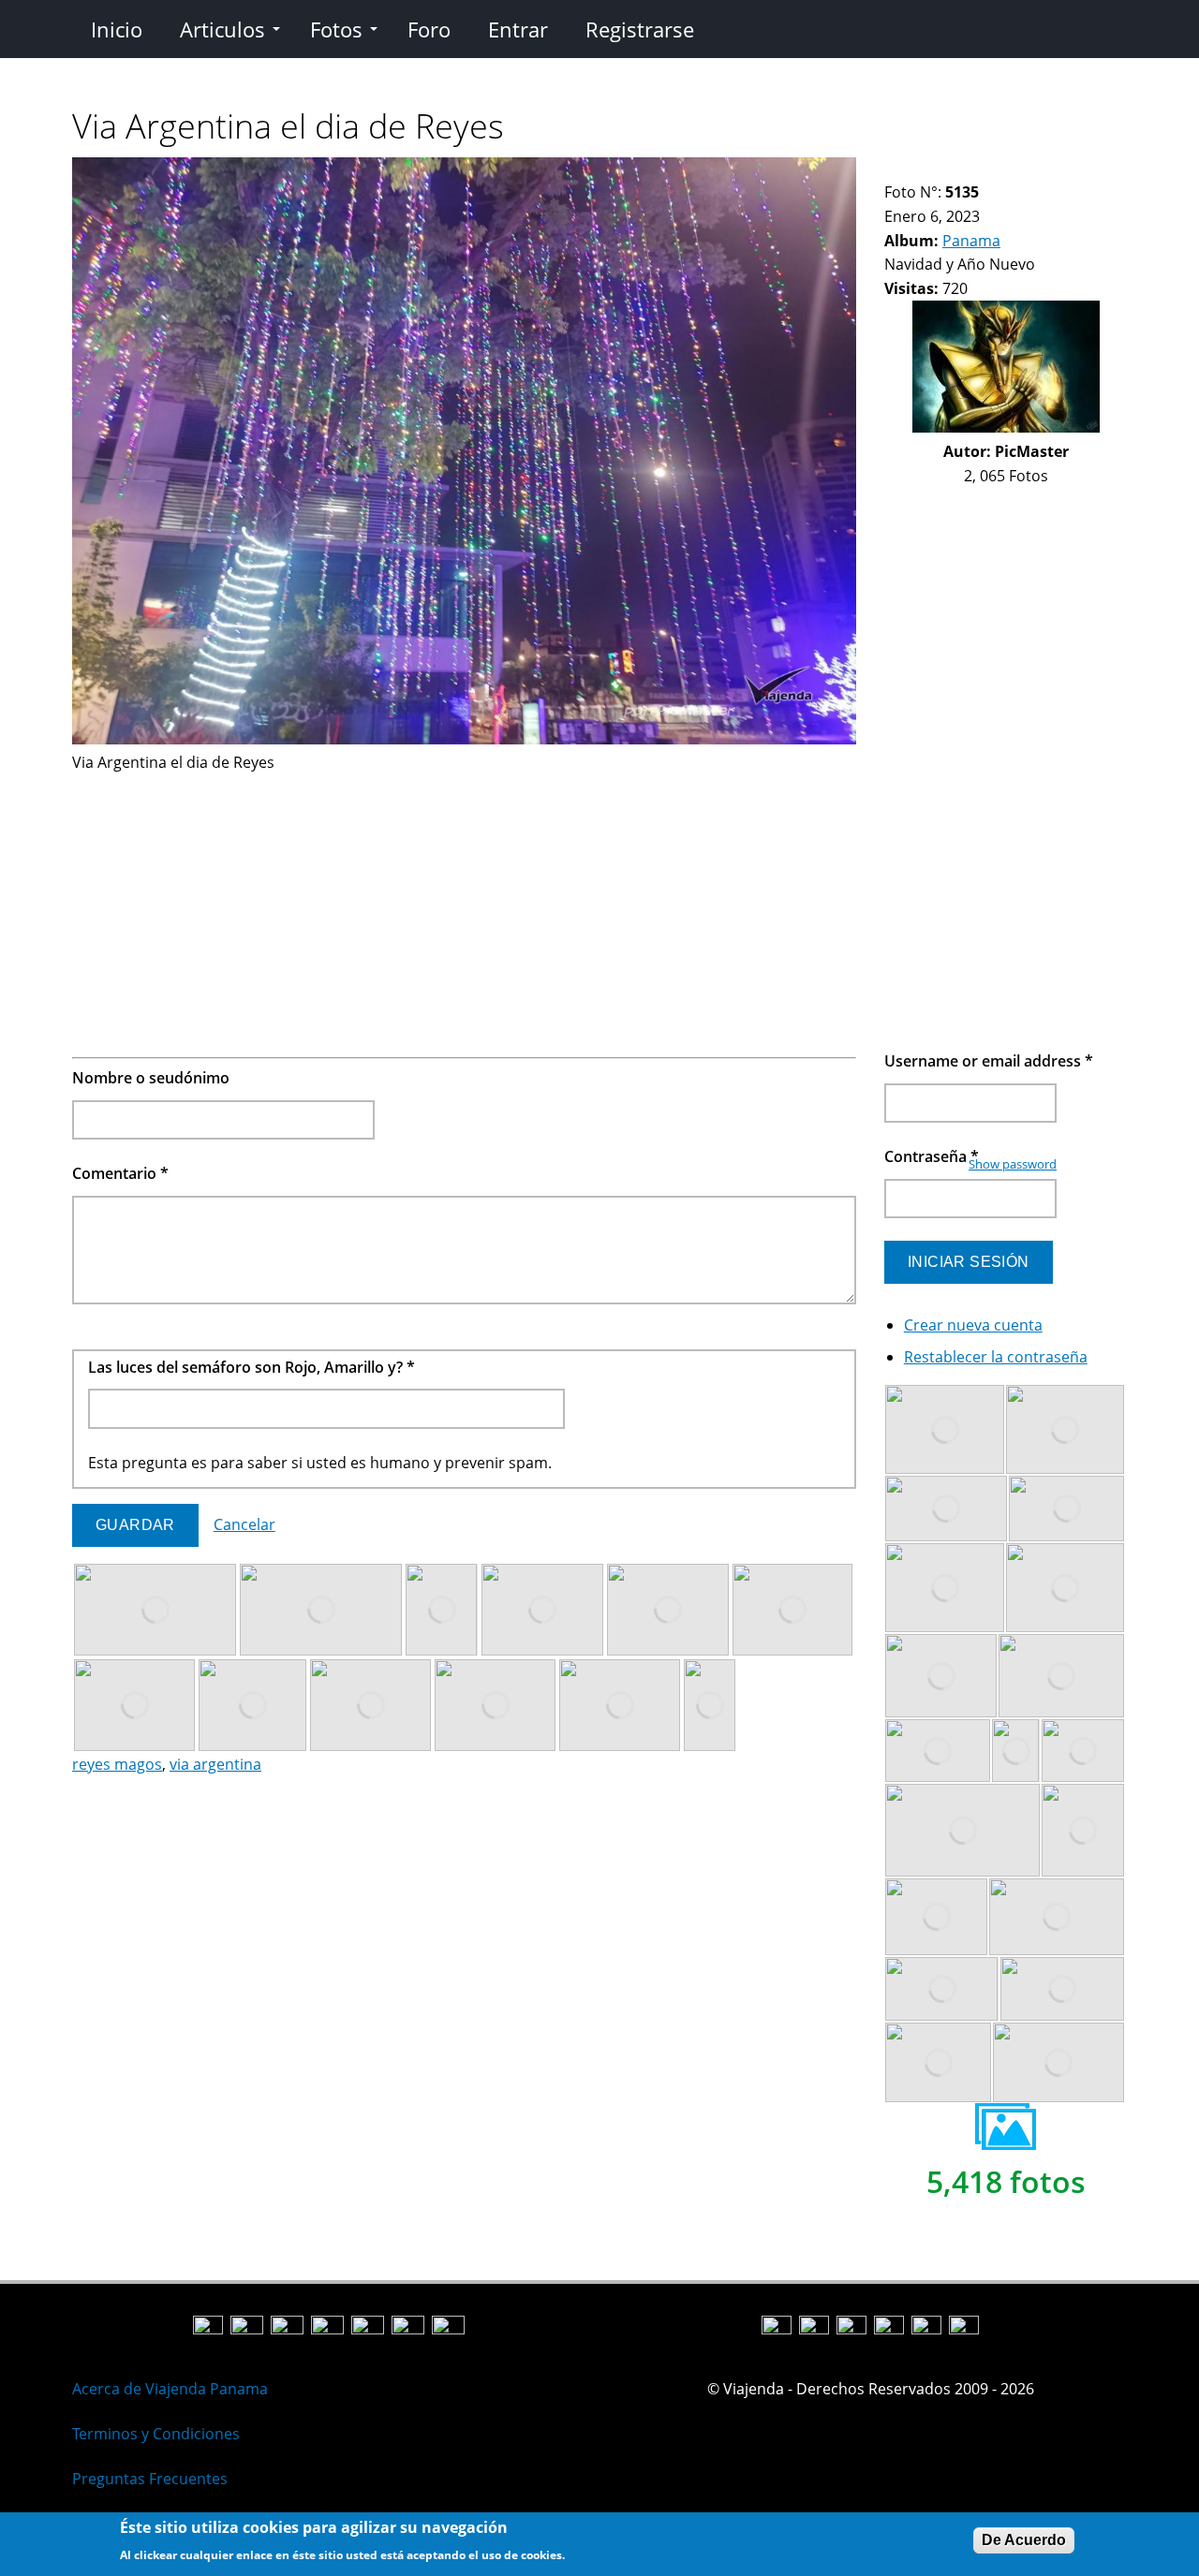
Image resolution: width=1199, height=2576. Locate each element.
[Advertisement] (464, 906)
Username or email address (989, 1061)
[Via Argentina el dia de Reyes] (464, 739)
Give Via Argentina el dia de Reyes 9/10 (1020, 169)
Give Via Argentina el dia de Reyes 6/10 (972, 169)
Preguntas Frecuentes (150, 2479)
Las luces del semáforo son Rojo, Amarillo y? (252, 1367)
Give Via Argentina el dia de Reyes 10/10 (1036, 169)
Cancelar (244, 1524)
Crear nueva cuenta (973, 1325)
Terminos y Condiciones (156, 2434)
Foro (429, 29)
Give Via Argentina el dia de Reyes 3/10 (924, 169)
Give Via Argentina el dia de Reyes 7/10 (988, 169)
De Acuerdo (1024, 2540)
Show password (1013, 1164)
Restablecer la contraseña (996, 1357)
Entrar (518, 29)
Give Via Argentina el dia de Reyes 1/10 (892, 169)
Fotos (336, 29)
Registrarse (640, 29)
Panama (971, 241)
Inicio (117, 29)
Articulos (222, 29)
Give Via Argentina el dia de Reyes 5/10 (956, 169)
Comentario (120, 1173)
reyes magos (117, 1764)
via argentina (215, 1764)
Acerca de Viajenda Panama (170, 2389)
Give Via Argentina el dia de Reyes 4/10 (940, 169)
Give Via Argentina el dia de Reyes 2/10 (908, 169)
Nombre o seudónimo (151, 1078)
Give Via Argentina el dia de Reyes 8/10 (1004, 169)
